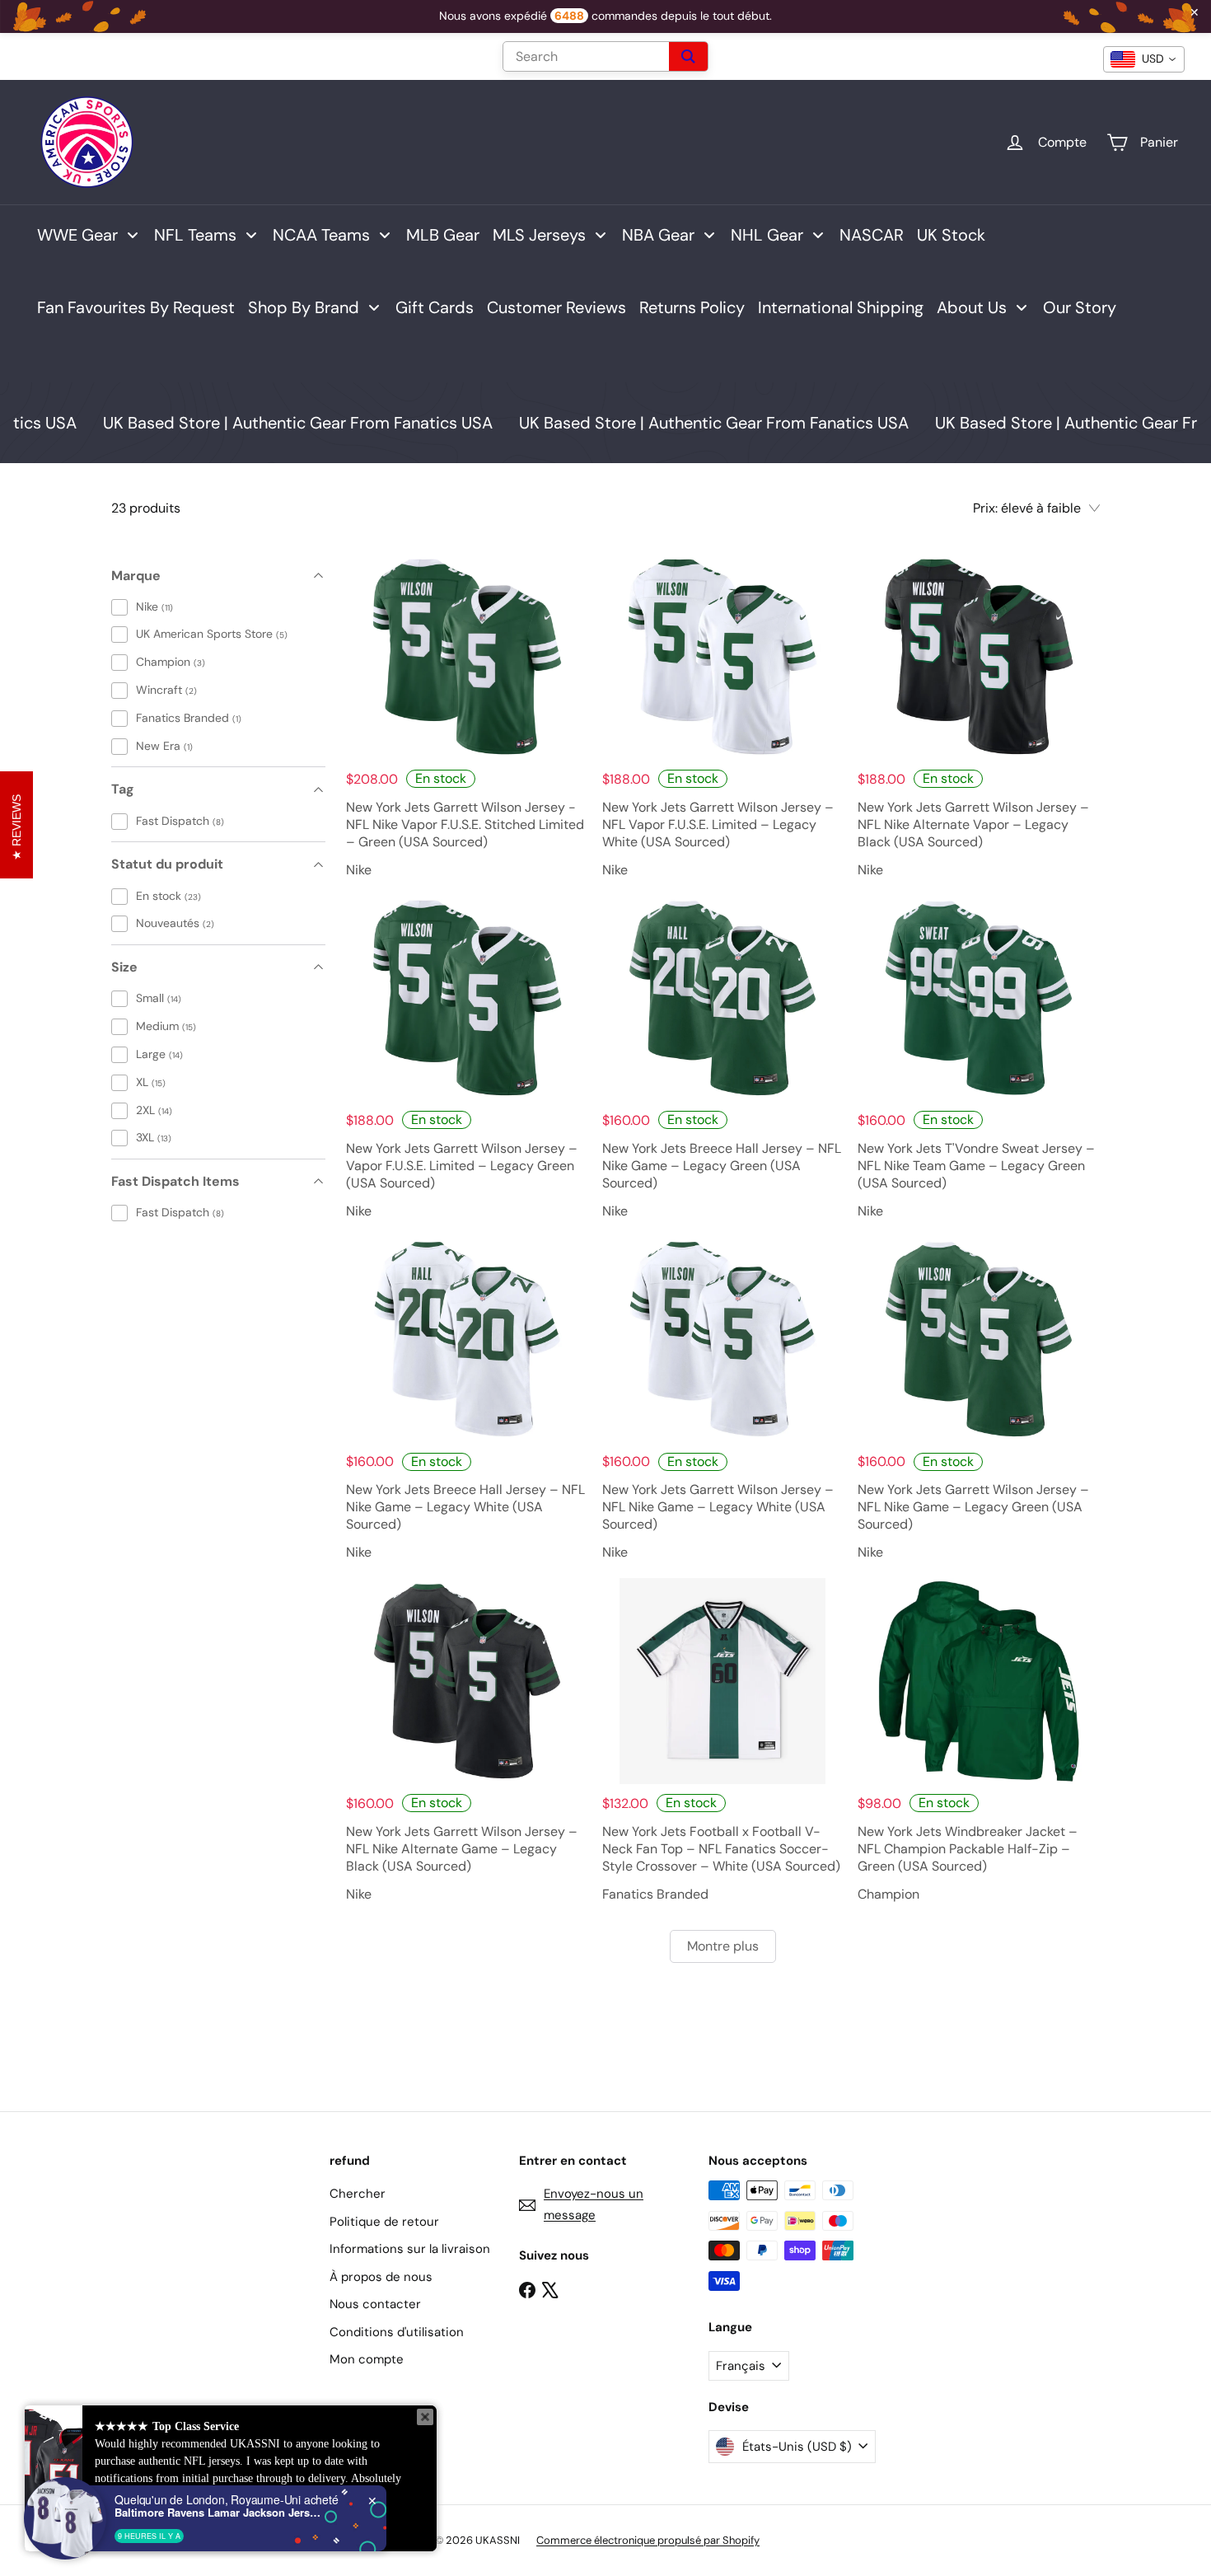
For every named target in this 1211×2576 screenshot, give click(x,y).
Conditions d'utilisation (397, 2332)
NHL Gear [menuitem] (767, 235)
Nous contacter (375, 2304)
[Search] (688, 56)
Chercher (358, 2194)
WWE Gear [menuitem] (77, 235)
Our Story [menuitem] (1080, 307)
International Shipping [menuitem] (841, 307)
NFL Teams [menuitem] (195, 235)
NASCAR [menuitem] (872, 235)
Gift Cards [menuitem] (435, 307)
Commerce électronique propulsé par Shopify (648, 2540)
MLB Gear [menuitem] (443, 235)
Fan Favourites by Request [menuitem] (136, 307)
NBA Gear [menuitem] (658, 235)
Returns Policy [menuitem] (692, 307)
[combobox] (1144, 59)
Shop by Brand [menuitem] (304, 307)
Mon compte (367, 2359)
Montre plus (723, 1946)
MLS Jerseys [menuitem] (539, 235)
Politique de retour (384, 2222)
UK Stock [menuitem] (951, 235)
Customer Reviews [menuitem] (556, 307)
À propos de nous (381, 2277)
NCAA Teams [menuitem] (321, 235)
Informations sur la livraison (410, 2249)
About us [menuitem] (972, 307)
